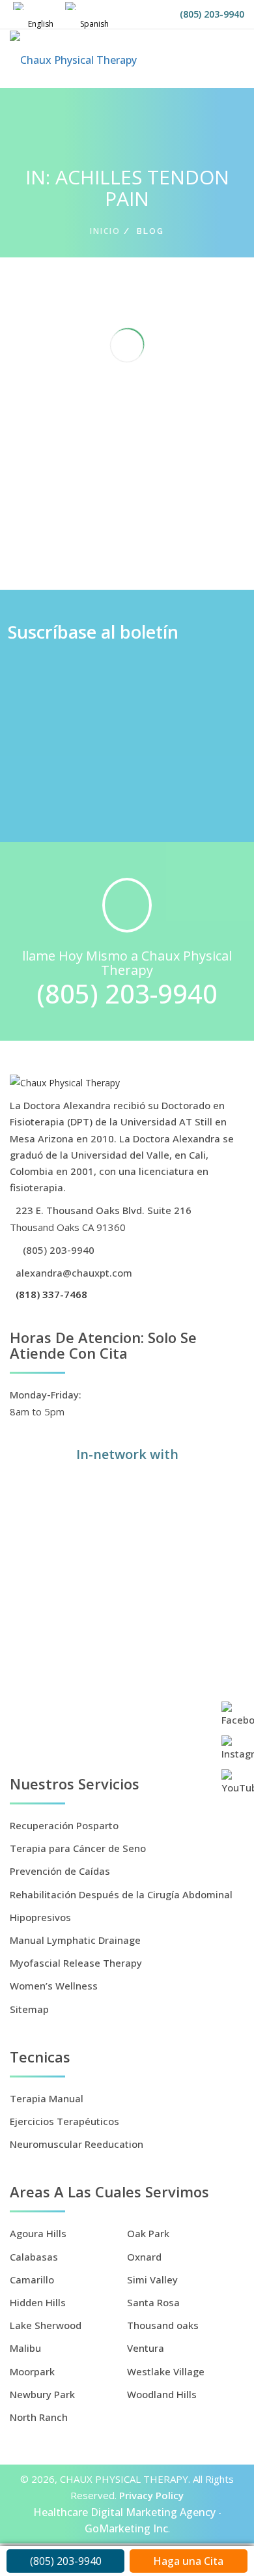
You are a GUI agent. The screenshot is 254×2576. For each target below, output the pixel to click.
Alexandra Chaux (102, 493)
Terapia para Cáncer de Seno (78, 1848)
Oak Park (148, 2233)
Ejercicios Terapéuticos (64, 2121)
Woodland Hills (162, 2394)
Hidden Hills (38, 2302)
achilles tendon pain (120, 510)
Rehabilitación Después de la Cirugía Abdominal (121, 1894)
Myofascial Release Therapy (76, 1963)
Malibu (25, 2348)
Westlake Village (166, 2371)
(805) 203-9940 (212, 14)
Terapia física (108, 527)
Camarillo (32, 2279)
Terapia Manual (47, 2098)
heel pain (204, 510)
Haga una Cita (188, 2561)
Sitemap (29, 2009)
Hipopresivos (40, 1917)
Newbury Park (42, 2394)
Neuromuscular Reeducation (77, 2144)
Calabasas (34, 2257)
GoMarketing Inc (126, 2528)
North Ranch (39, 2417)
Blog (173, 510)
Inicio (105, 231)
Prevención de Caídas (60, 1871)
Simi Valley (152, 2279)
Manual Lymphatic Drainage (75, 1940)
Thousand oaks (163, 2325)
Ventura (146, 2348)
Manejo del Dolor (44, 527)
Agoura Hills (38, 2233)
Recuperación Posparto (64, 1825)
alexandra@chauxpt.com (73, 1273)
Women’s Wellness (54, 1986)
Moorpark (32, 2371)
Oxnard (144, 2257)
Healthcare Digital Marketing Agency (124, 2512)
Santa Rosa (153, 2302)
